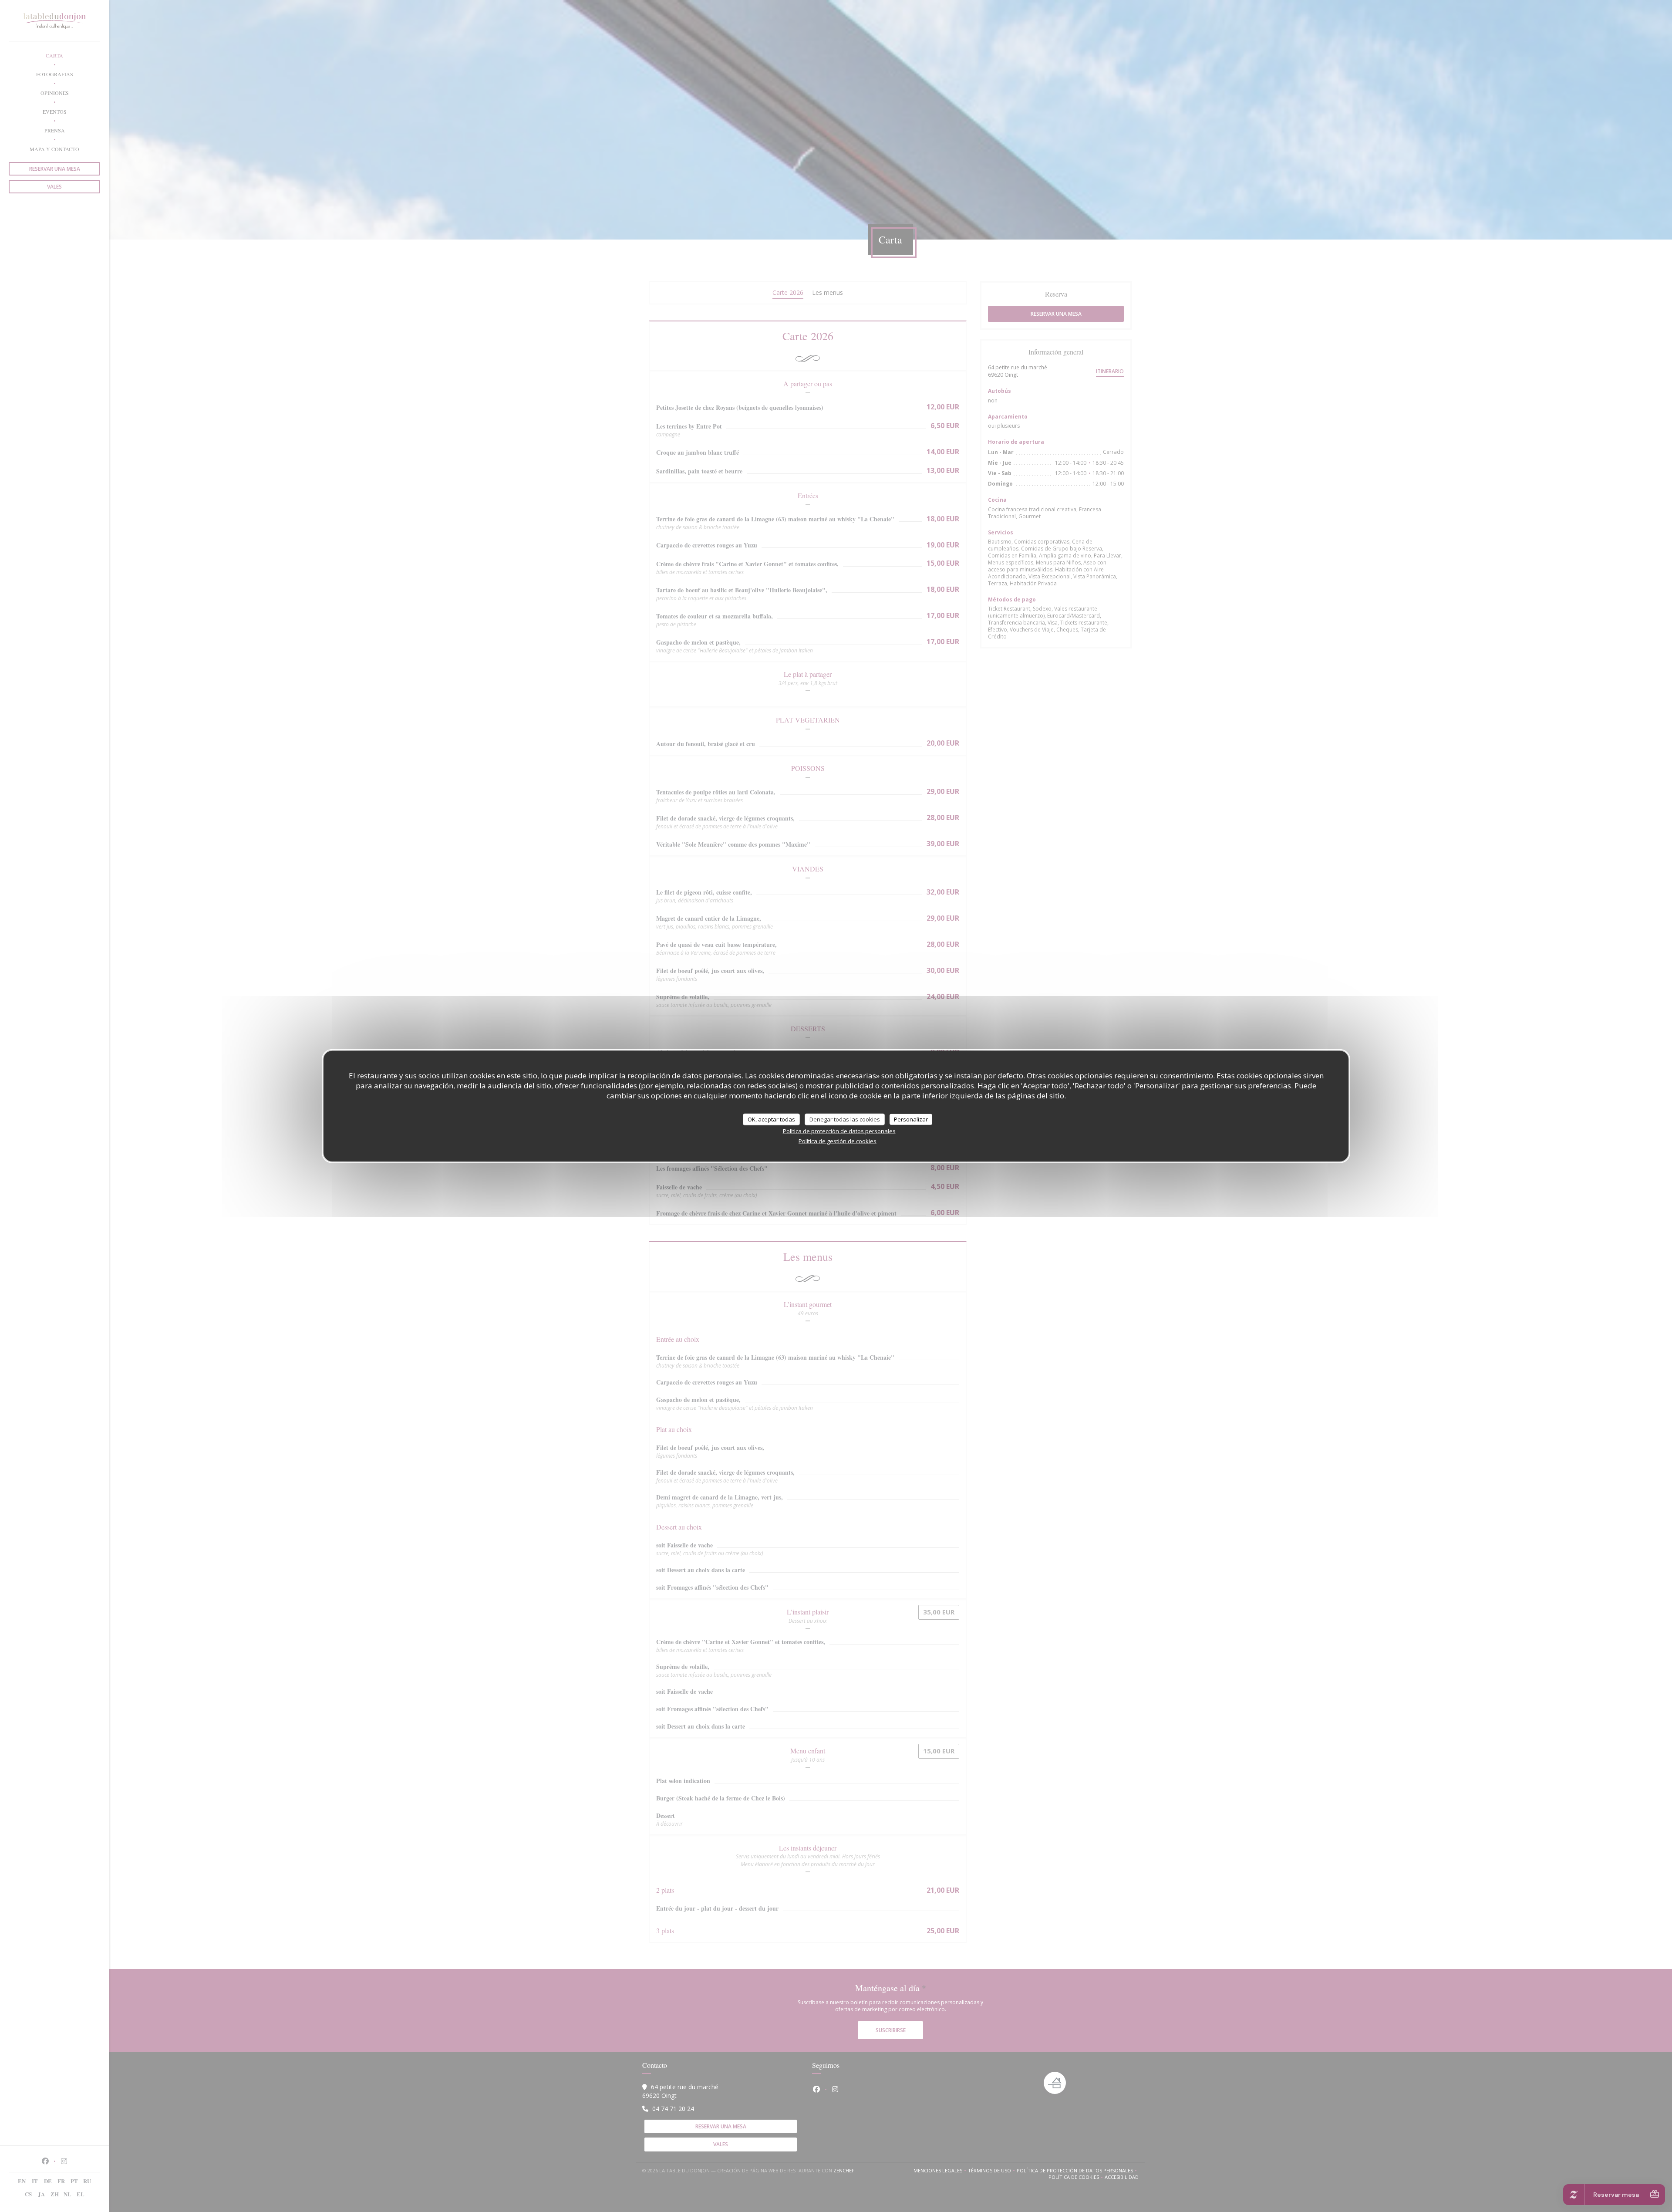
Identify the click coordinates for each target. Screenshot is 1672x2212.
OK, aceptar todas (771, 1119)
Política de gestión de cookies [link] (838, 1141)
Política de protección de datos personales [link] (839, 1131)
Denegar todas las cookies (845, 1119)
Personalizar (911, 1119)
